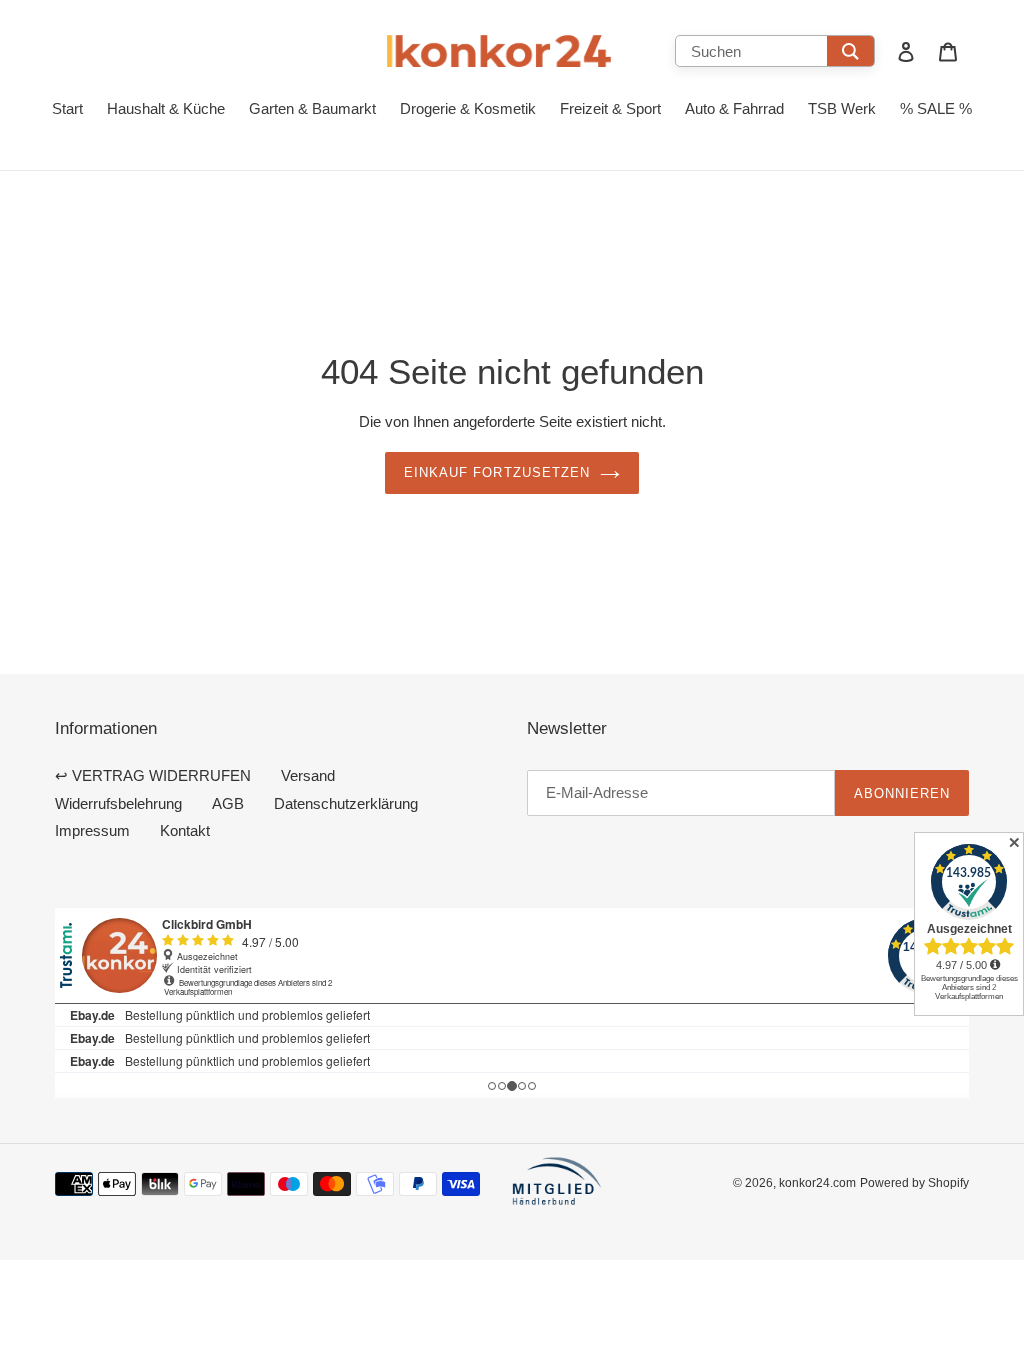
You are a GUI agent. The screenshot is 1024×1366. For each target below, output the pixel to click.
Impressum (92, 830)
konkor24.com (817, 1182)
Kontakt (185, 830)
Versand (308, 775)
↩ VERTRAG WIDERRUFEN (153, 775)
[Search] (850, 51)
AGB (228, 803)
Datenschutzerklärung (346, 803)
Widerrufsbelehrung (118, 803)
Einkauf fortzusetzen (497, 472)
